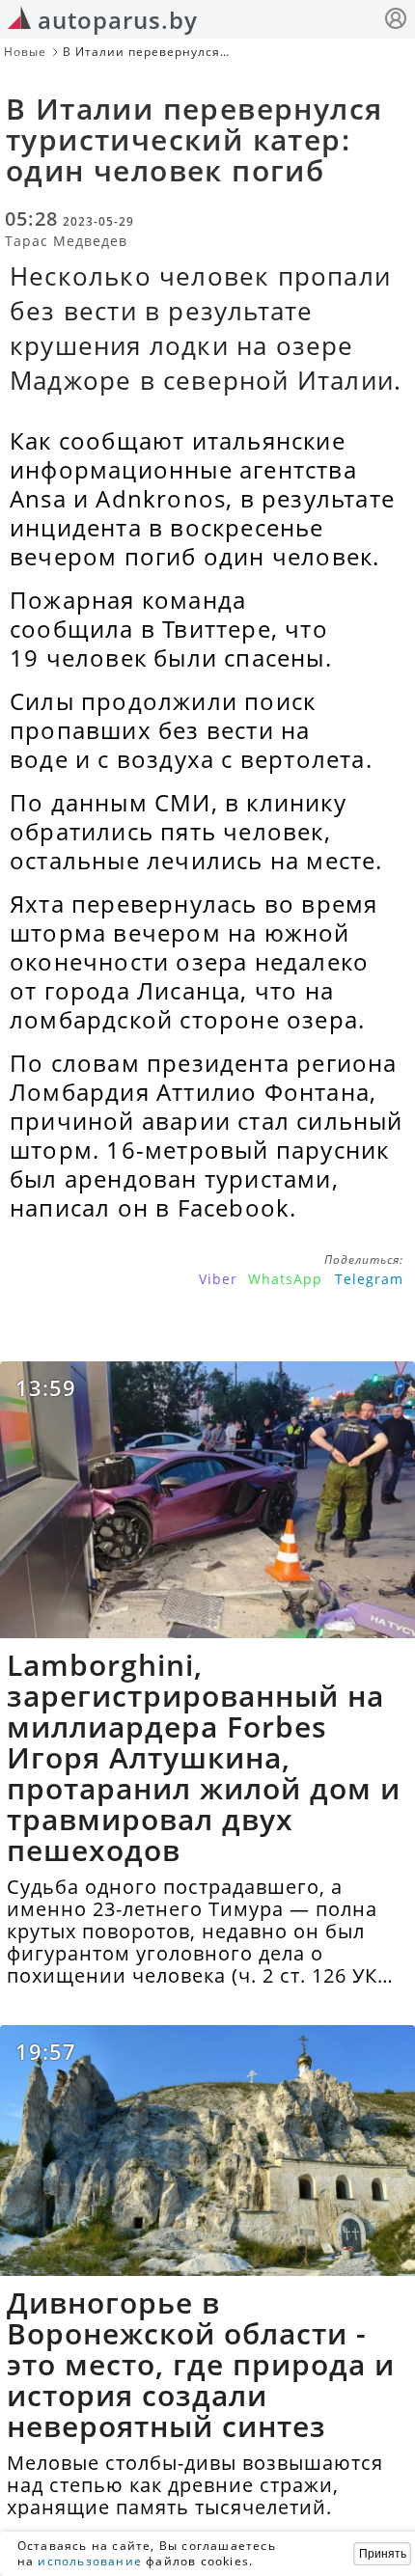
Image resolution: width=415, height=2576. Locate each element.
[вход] (396, 21)
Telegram (369, 1279)
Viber (218, 1279)
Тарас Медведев (66, 241)
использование (90, 2561)
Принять (383, 2554)
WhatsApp (285, 1279)
